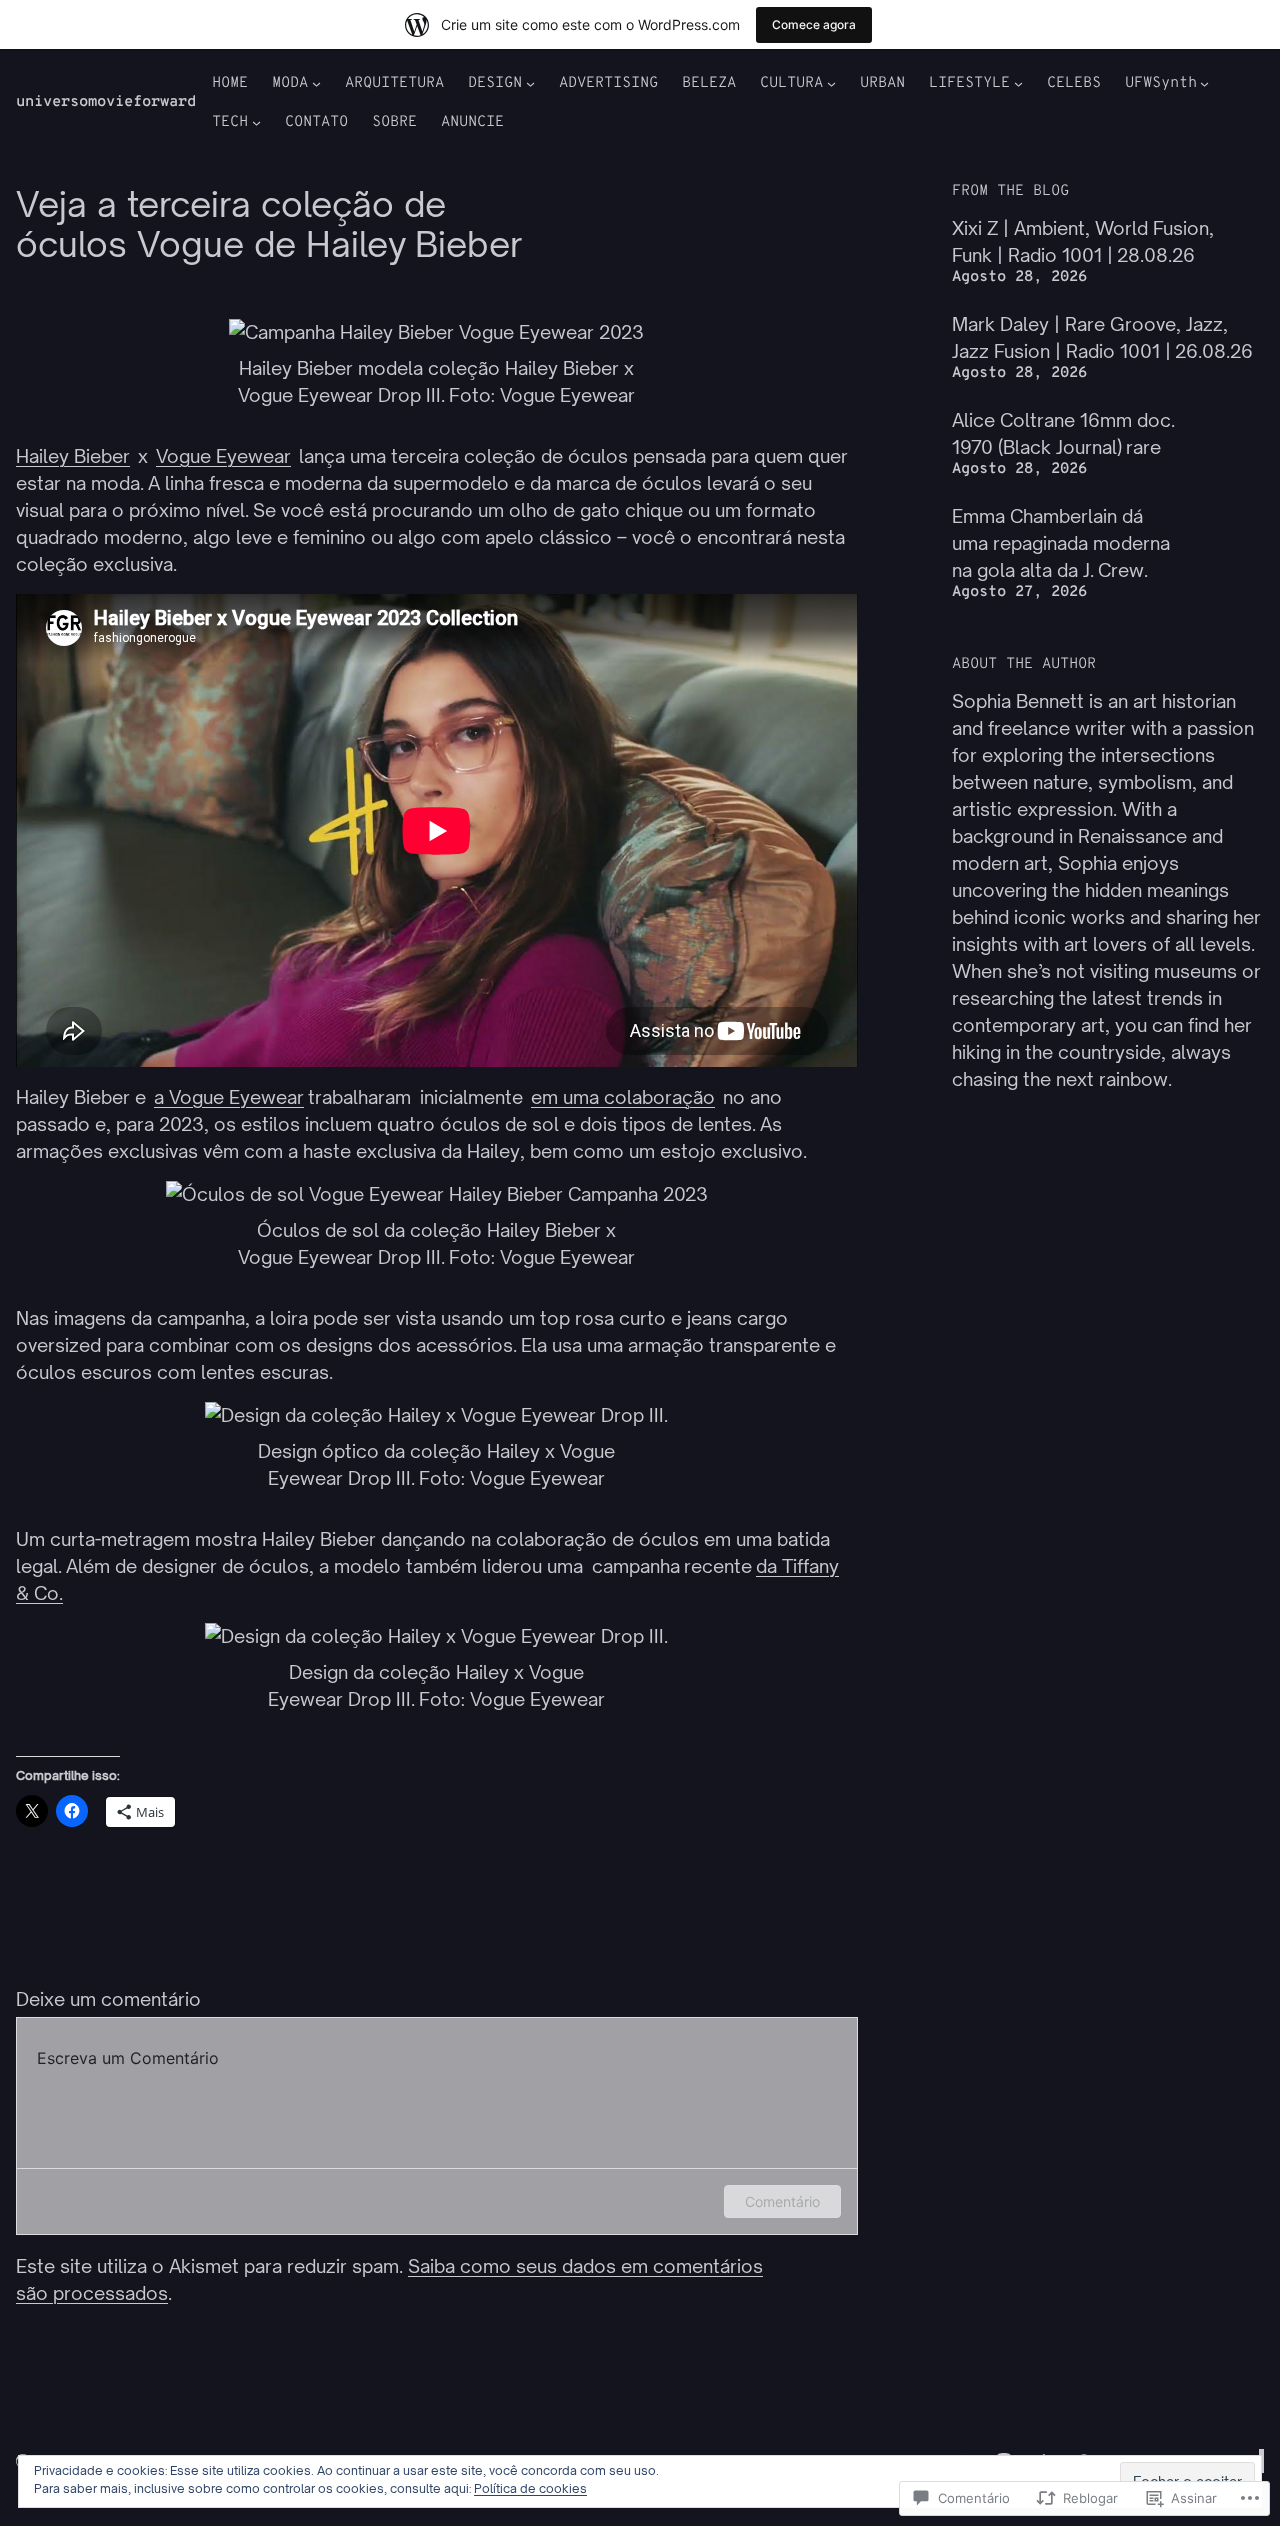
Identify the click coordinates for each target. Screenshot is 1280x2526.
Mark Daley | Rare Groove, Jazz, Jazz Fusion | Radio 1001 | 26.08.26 (1102, 337)
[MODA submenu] (316, 83)
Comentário (782, 2201)
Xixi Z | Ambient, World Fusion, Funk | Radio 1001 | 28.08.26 (1083, 241)
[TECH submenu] (256, 122)
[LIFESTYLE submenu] (1018, 83)
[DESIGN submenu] (530, 83)
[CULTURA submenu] (831, 83)
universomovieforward (106, 102)
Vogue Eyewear (223, 456)
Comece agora (814, 24)
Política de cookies (530, 2488)
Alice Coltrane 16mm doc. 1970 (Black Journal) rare (1063, 433)
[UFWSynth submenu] (1204, 83)
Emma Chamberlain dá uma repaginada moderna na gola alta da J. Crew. (1061, 543)
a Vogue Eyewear (229, 1097)
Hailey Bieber (73, 456)
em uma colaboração (623, 1097)
